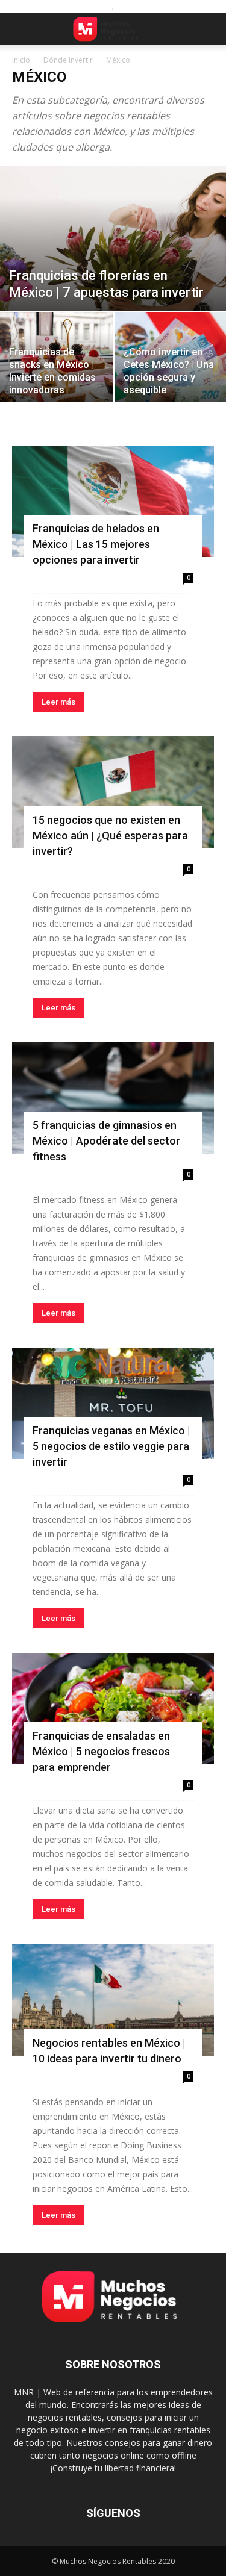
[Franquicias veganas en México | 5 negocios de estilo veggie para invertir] (113, 1403)
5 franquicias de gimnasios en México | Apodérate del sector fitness (106, 1141)
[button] (20, 29)
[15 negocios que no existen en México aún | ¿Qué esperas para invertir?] (113, 792)
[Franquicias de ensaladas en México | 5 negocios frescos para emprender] (113, 1709)
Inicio (21, 60)
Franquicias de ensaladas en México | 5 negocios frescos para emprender (101, 1751)
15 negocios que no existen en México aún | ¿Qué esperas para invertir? (110, 835)
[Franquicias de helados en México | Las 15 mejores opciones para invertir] (113, 501)
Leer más (58, 702)
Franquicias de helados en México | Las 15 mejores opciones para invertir (96, 544)
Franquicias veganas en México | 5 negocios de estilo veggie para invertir (111, 1446)
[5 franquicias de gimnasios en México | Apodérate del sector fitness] (113, 1098)
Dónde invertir (68, 60)
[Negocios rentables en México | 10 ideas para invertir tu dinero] (113, 1999)
